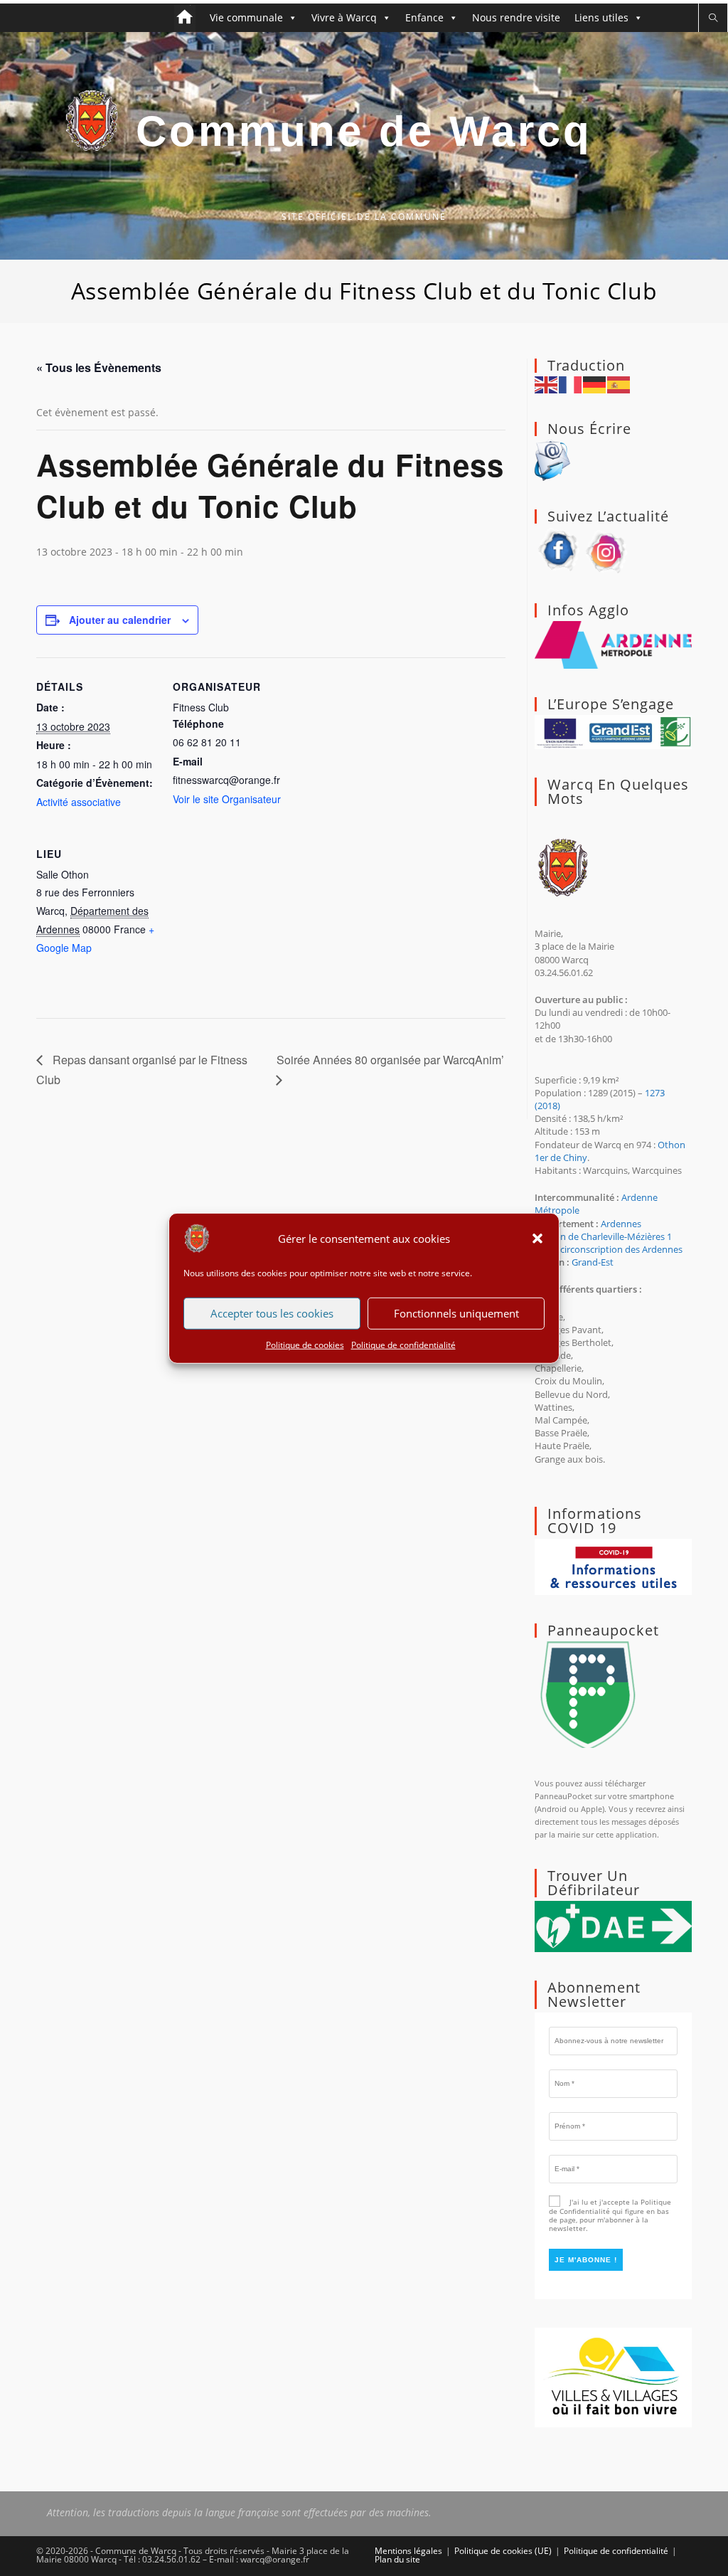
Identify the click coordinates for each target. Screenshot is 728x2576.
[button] (537, 1238)
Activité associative (79, 802)
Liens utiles (601, 17)
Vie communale (246, 17)
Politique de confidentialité (403, 1344)
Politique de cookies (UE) (503, 2551)
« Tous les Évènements (99, 367)
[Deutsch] (595, 383)
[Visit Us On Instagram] (607, 550)
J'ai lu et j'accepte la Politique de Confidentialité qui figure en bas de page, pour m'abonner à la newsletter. (610, 2215)
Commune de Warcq (364, 131)
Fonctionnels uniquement (456, 1313)
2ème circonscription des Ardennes (609, 1249)
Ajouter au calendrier (120, 620)
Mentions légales (408, 2551)
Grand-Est (593, 1262)
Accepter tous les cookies (272, 1313)
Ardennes (621, 1224)
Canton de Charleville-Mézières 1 (603, 1236)
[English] (547, 383)
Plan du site (397, 2559)
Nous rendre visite (516, 17)
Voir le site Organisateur (227, 799)
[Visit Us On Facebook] (559, 550)
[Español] (619, 383)
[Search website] (713, 18)
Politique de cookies (305, 1344)
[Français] (571, 383)
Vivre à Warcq (344, 17)
